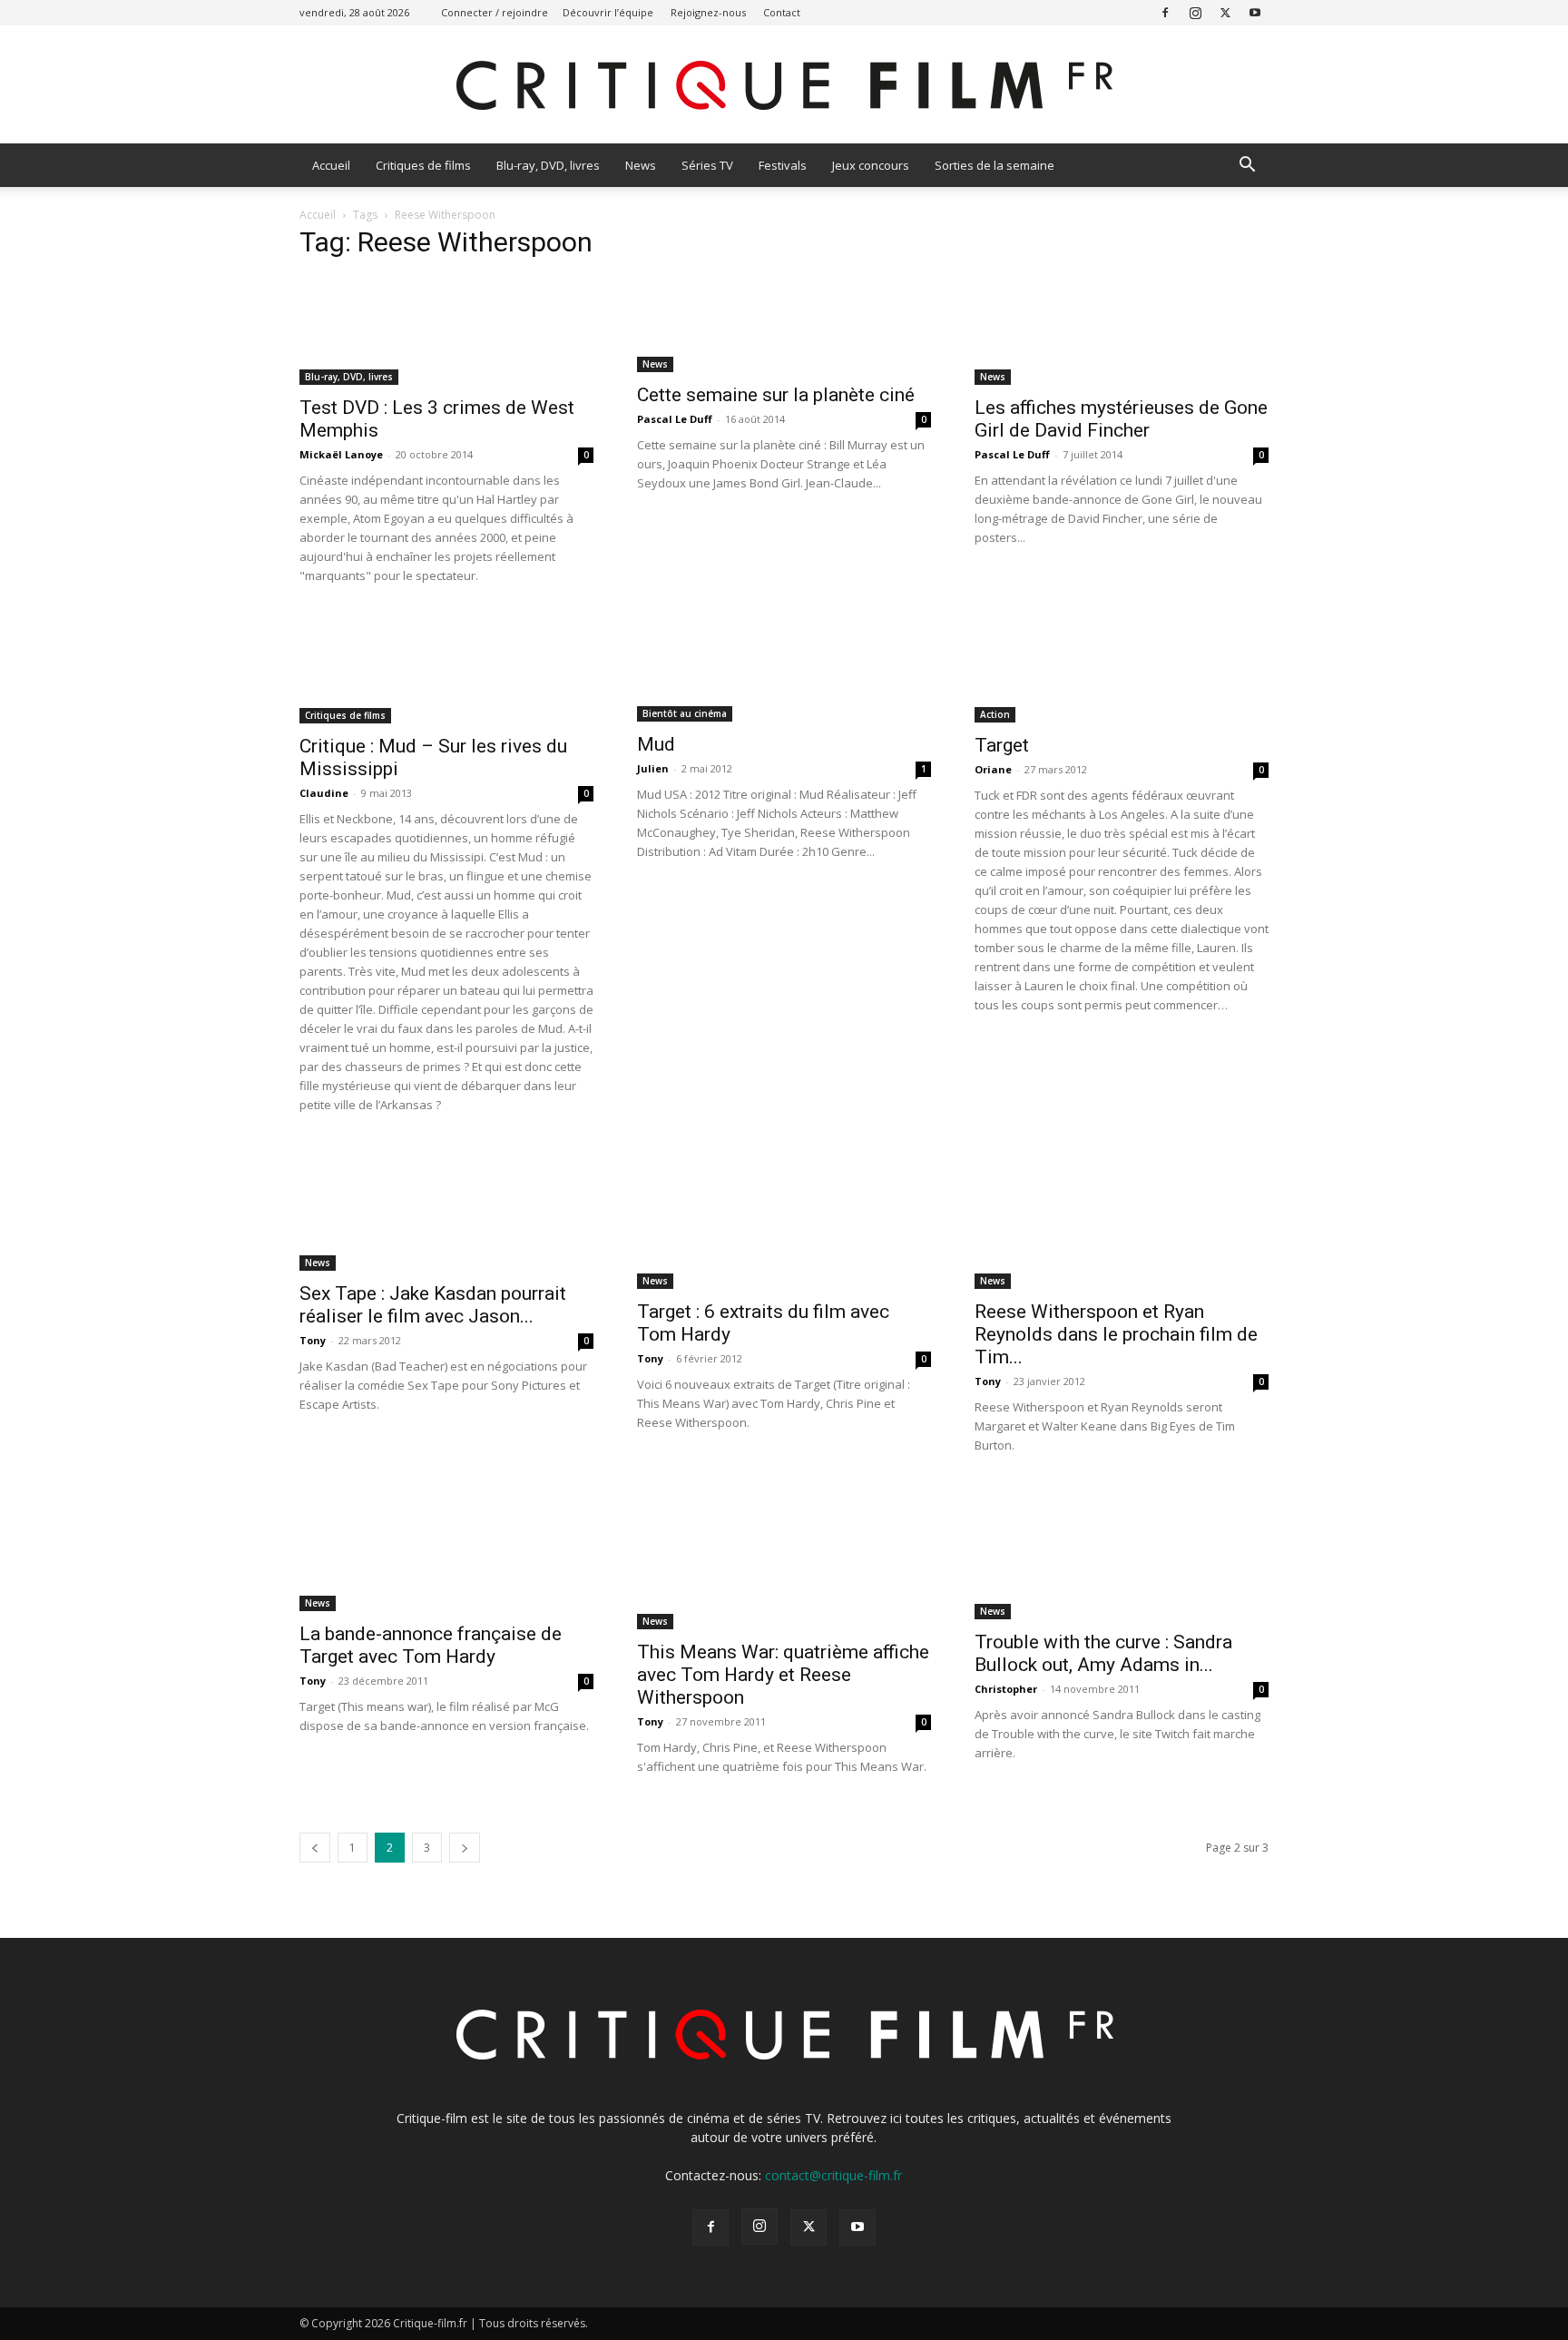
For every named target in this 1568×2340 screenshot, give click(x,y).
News (641, 165)
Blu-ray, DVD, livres (548, 165)
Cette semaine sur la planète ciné (776, 395)
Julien (653, 768)
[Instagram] (1195, 12)
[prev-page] (315, 1848)
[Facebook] (1165, 12)
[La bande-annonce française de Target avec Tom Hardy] (446, 1548)
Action (995, 714)
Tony (313, 1340)
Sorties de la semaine (995, 165)
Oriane (993, 769)
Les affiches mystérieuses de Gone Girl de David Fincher (1121, 419)
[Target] (1122, 669)
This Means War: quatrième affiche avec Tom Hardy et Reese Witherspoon (783, 1675)
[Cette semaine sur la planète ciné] (784, 324)
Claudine (324, 793)
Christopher (1006, 1689)
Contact (782, 12)
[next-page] (465, 1848)
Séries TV (707, 165)
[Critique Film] (784, 86)
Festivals (783, 165)
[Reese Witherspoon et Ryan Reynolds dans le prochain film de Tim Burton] (1122, 1216)
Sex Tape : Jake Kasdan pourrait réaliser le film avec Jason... (433, 1305)
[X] (1225, 12)
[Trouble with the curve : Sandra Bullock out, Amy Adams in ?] (1122, 1552)
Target (1002, 745)
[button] (1247, 167)
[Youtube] (1255, 12)
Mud (656, 744)
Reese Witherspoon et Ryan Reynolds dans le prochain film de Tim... (1116, 1334)
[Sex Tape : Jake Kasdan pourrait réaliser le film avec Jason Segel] (446, 1207)
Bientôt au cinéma (685, 713)
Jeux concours (871, 165)
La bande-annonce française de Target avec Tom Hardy (431, 1645)
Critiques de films (423, 165)
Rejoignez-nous (708, 12)
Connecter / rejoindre (495, 12)
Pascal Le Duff (675, 419)
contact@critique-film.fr (833, 2175)
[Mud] (784, 669)
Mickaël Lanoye (341, 454)
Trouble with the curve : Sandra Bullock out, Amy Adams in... (1103, 1653)
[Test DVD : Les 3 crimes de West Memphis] (446, 331)
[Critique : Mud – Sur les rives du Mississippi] (446, 669)
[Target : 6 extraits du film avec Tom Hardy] (784, 1216)
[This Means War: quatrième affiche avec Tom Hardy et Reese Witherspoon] (784, 1557)
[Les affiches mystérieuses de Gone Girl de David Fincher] (1122, 331)
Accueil (331, 165)
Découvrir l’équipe (608, 12)
